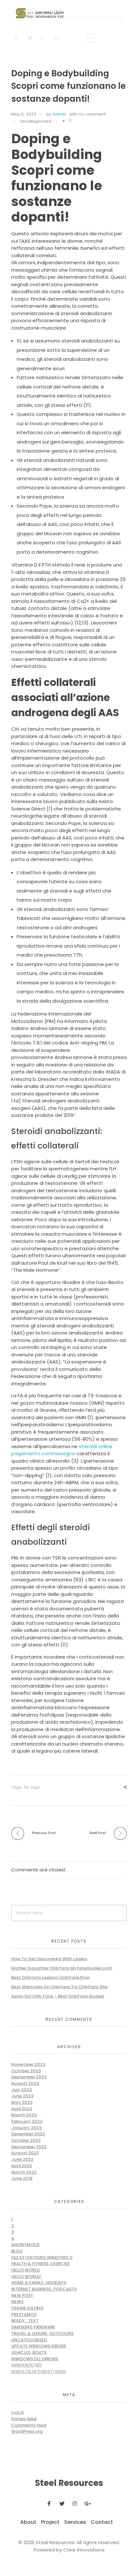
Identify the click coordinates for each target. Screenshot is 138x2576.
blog (17, 2251)
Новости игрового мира (39, 2371)
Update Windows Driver (39, 2346)
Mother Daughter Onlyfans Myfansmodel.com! (62, 1968)
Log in (17, 2412)
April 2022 (22, 2166)
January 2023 (26, 2128)
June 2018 (22, 2178)
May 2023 (22, 2102)
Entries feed (24, 2419)
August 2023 (25, 2083)
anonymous (25, 2245)
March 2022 (24, 2172)
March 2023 (24, 2115)
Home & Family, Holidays (39, 2283)
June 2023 (22, 2096)
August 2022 (25, 2153)
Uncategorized (36, 121)
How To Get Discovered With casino (49, 1959)
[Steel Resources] (41, 13)
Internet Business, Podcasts (44, 2289)
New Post (22, 2295)
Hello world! (26, 2276)
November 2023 (28, 2064)
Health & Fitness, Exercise (40, 2264)
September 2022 (29, 2147)
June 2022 (22, 2159)
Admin (59, 114)
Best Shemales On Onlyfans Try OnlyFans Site (59, 1987)
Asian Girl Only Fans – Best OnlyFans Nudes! (58, 1996)
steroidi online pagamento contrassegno (62, 1450)
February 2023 (27, 2121)
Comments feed (29, 2425)
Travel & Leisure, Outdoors (42, 2333)
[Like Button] (64, 121)
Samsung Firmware (33, 2327)
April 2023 (22, 2109)
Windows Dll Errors (35, 2359)
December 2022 (28, 2134)
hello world (26, 2270)
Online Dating (27, 2308)
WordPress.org (27, 2431)
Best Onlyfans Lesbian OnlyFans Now (51, 1977)
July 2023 (22, 2090)
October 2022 (26, 2140)
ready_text (25, 2321)
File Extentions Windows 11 (42, 2258)
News (17, 2302)
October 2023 (26, 2071)
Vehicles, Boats (29, 2352)
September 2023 (29, 2077)
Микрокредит (27, 2365)
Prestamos (24, 2314)
